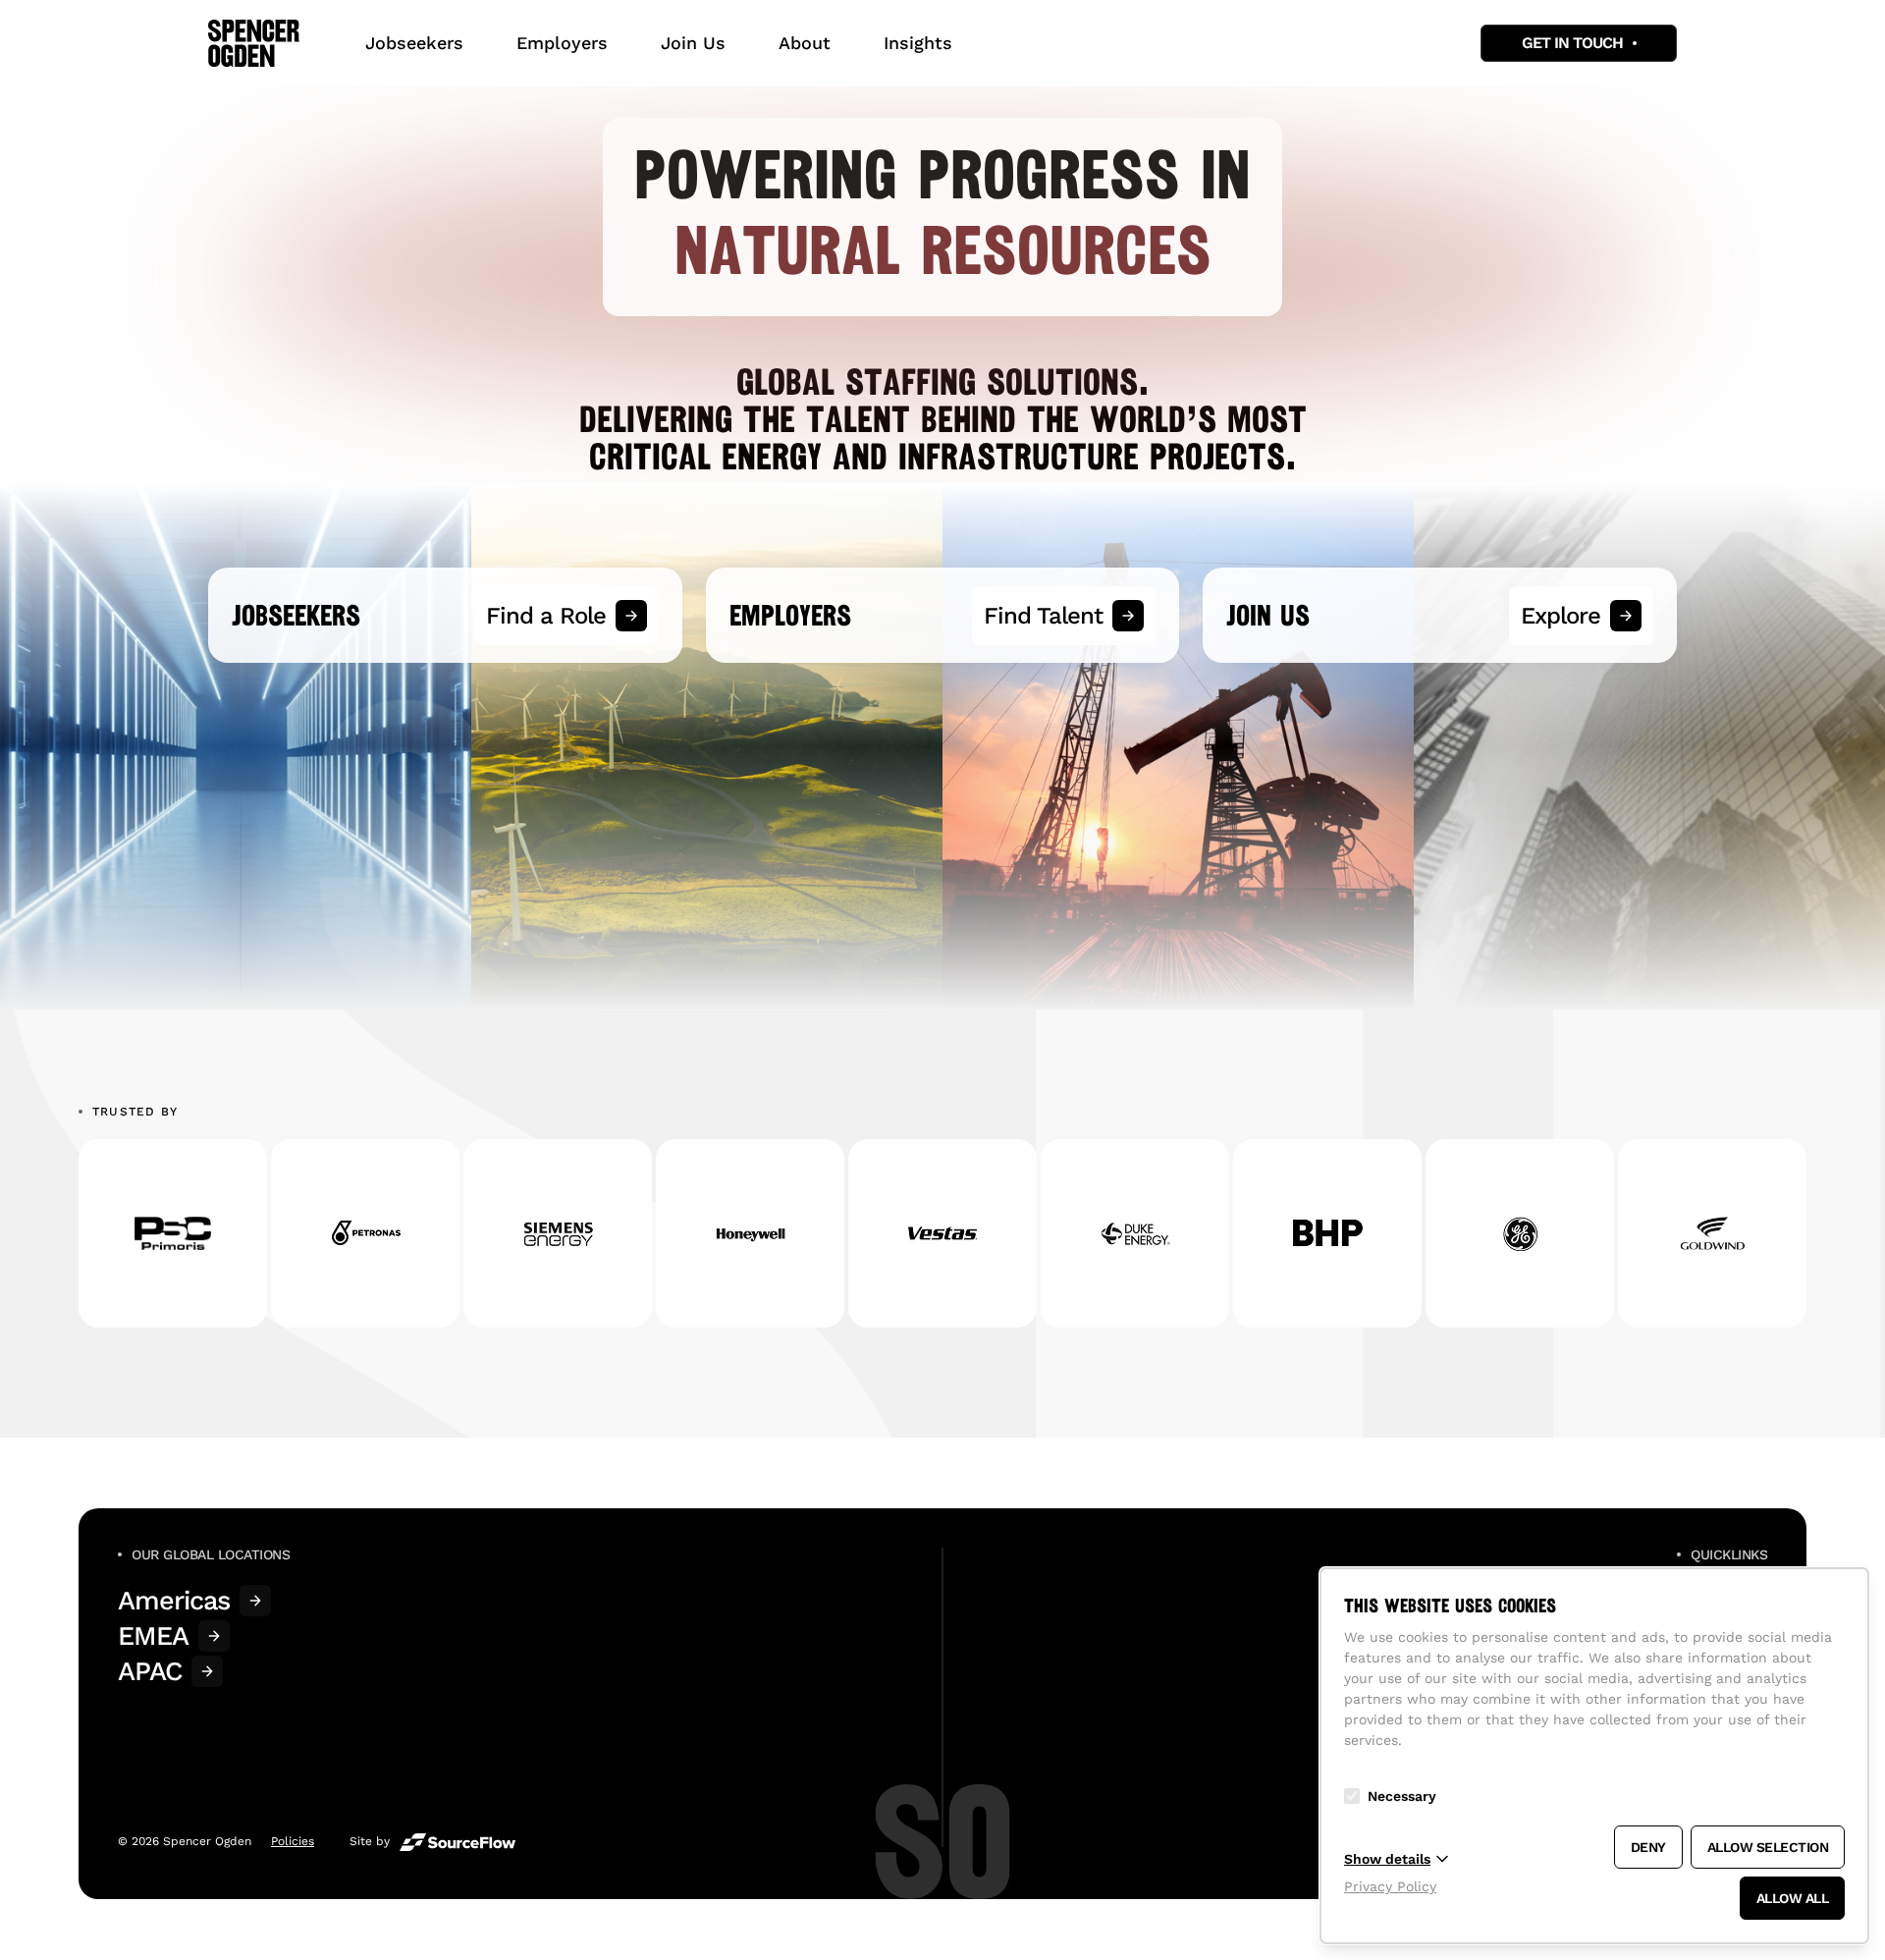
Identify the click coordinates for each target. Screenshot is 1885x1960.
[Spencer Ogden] (254, 43)
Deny (1648, 1847)
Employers (562, 43)
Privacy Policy (1390, 1886)
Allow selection (1768, 1847)
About (805, 43)
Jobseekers (414, 43)
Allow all (1793, 1898)
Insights (918, 43)
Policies (293, 1841)
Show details (1387, 1859)
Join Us (693, 43)
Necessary (1402, 1796)
